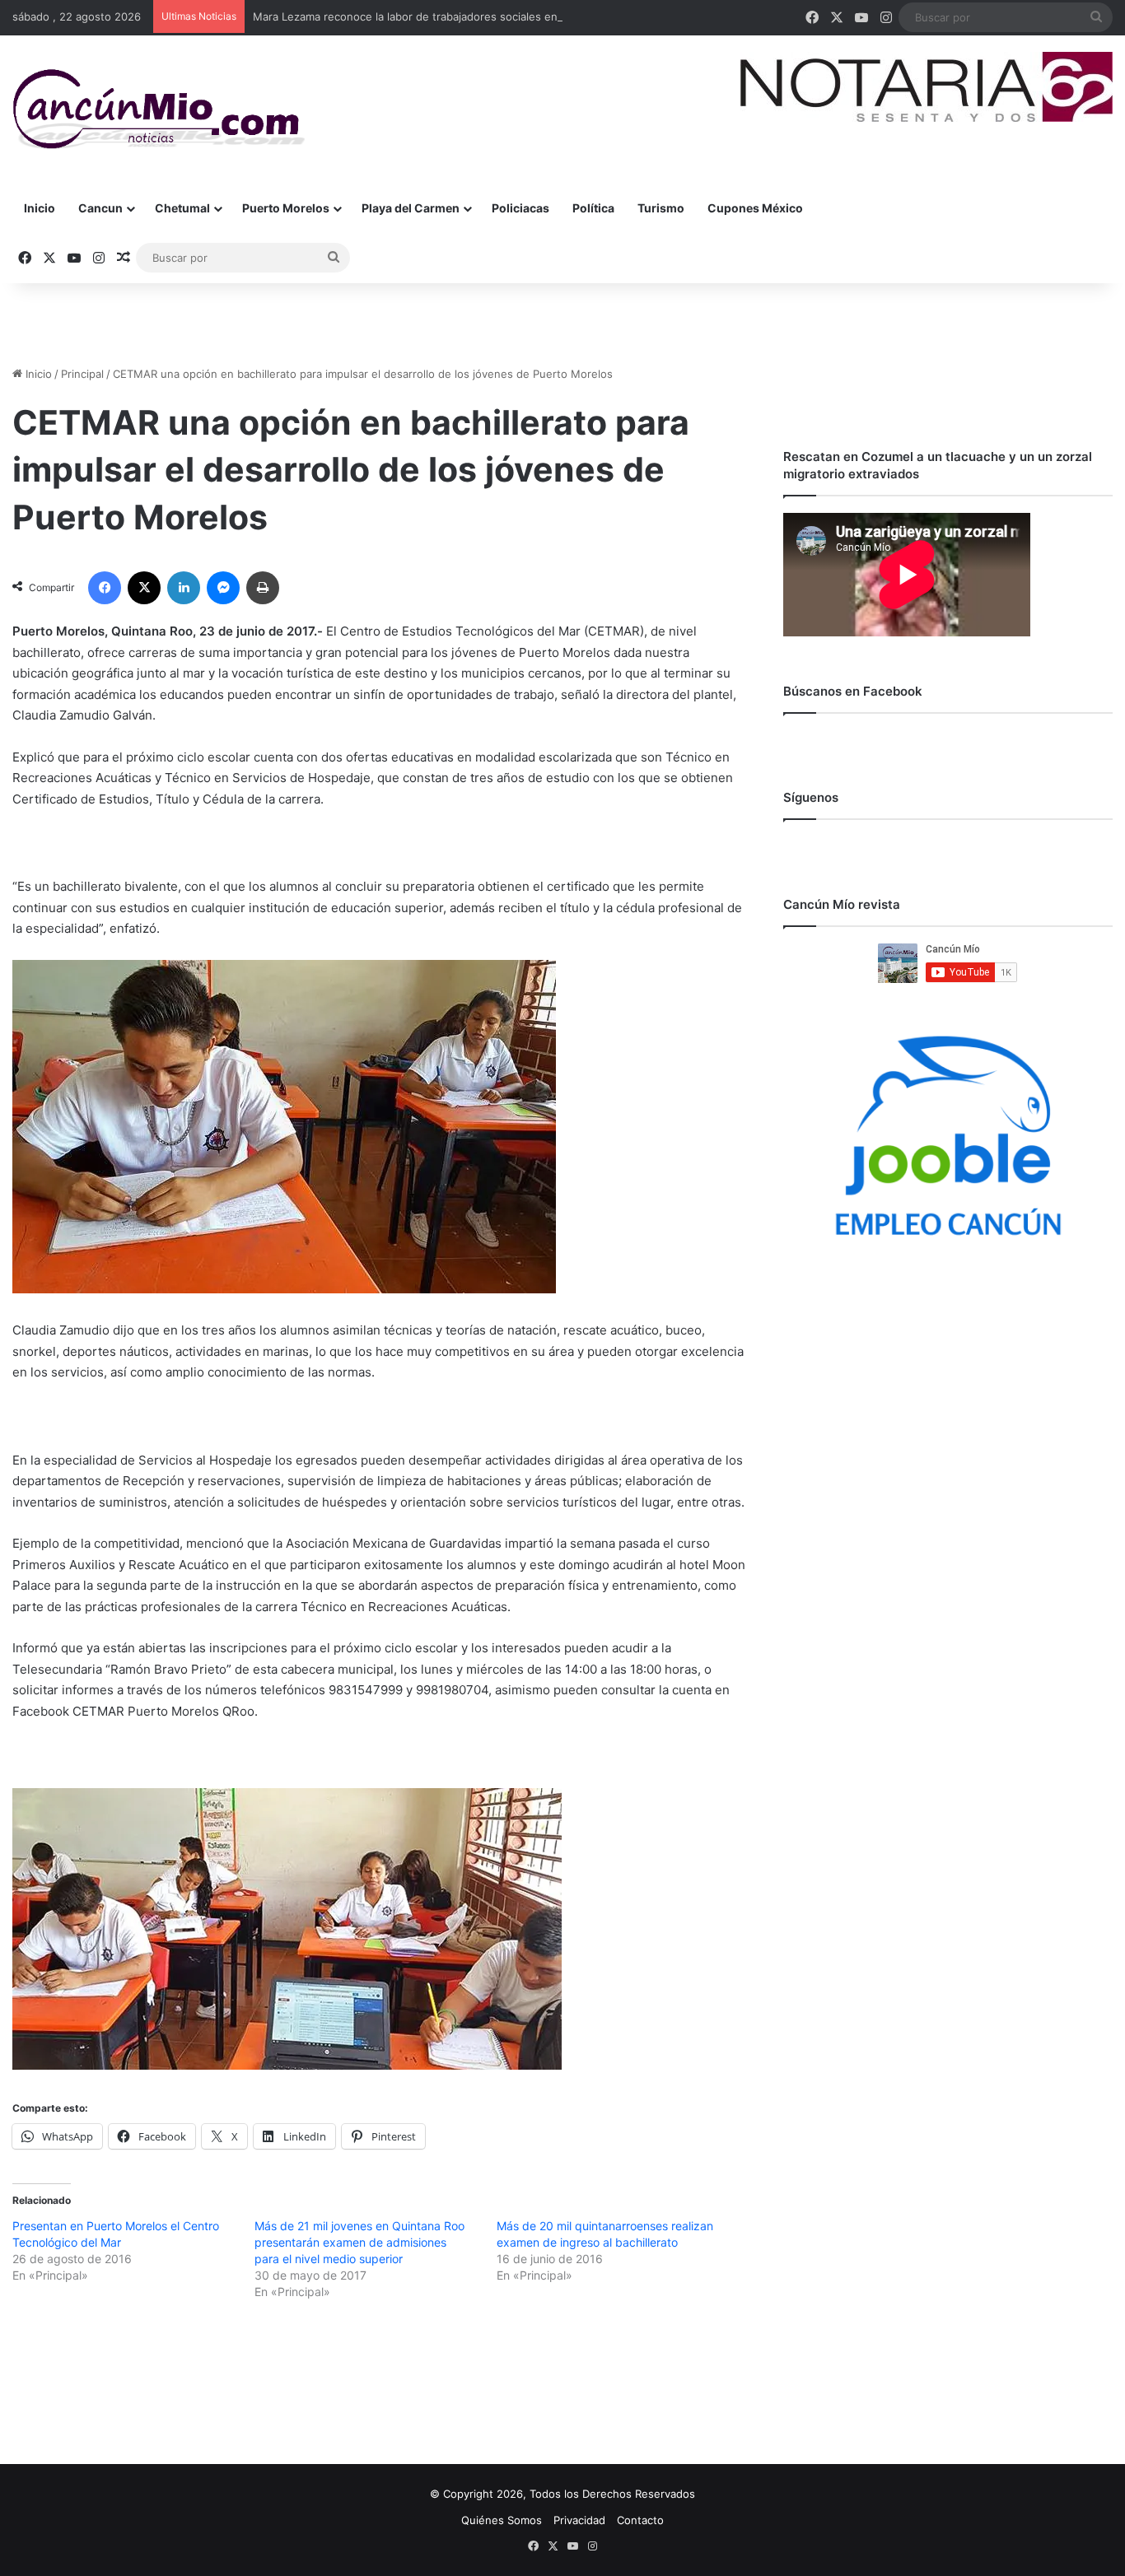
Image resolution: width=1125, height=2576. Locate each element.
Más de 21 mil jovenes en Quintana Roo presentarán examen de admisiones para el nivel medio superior (359, 2242)
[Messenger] (223, 588)
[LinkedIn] (184, 588)
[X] (144, 588)
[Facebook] (105, 588)
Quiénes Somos (502, 2520)
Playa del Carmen (411, 208)
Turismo (661, 208)
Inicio (40, 208)
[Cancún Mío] (159, 109)
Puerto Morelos (286, 208)
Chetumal (182, 208)
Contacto (640, 2520)
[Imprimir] (263, 588)
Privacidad (579, 2520)
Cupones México (755, 208)
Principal (82, 374)
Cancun (100, 208)
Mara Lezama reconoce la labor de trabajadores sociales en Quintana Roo (441, 16)
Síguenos (811, 797)
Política (593, 208)
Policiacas (520, 208)
